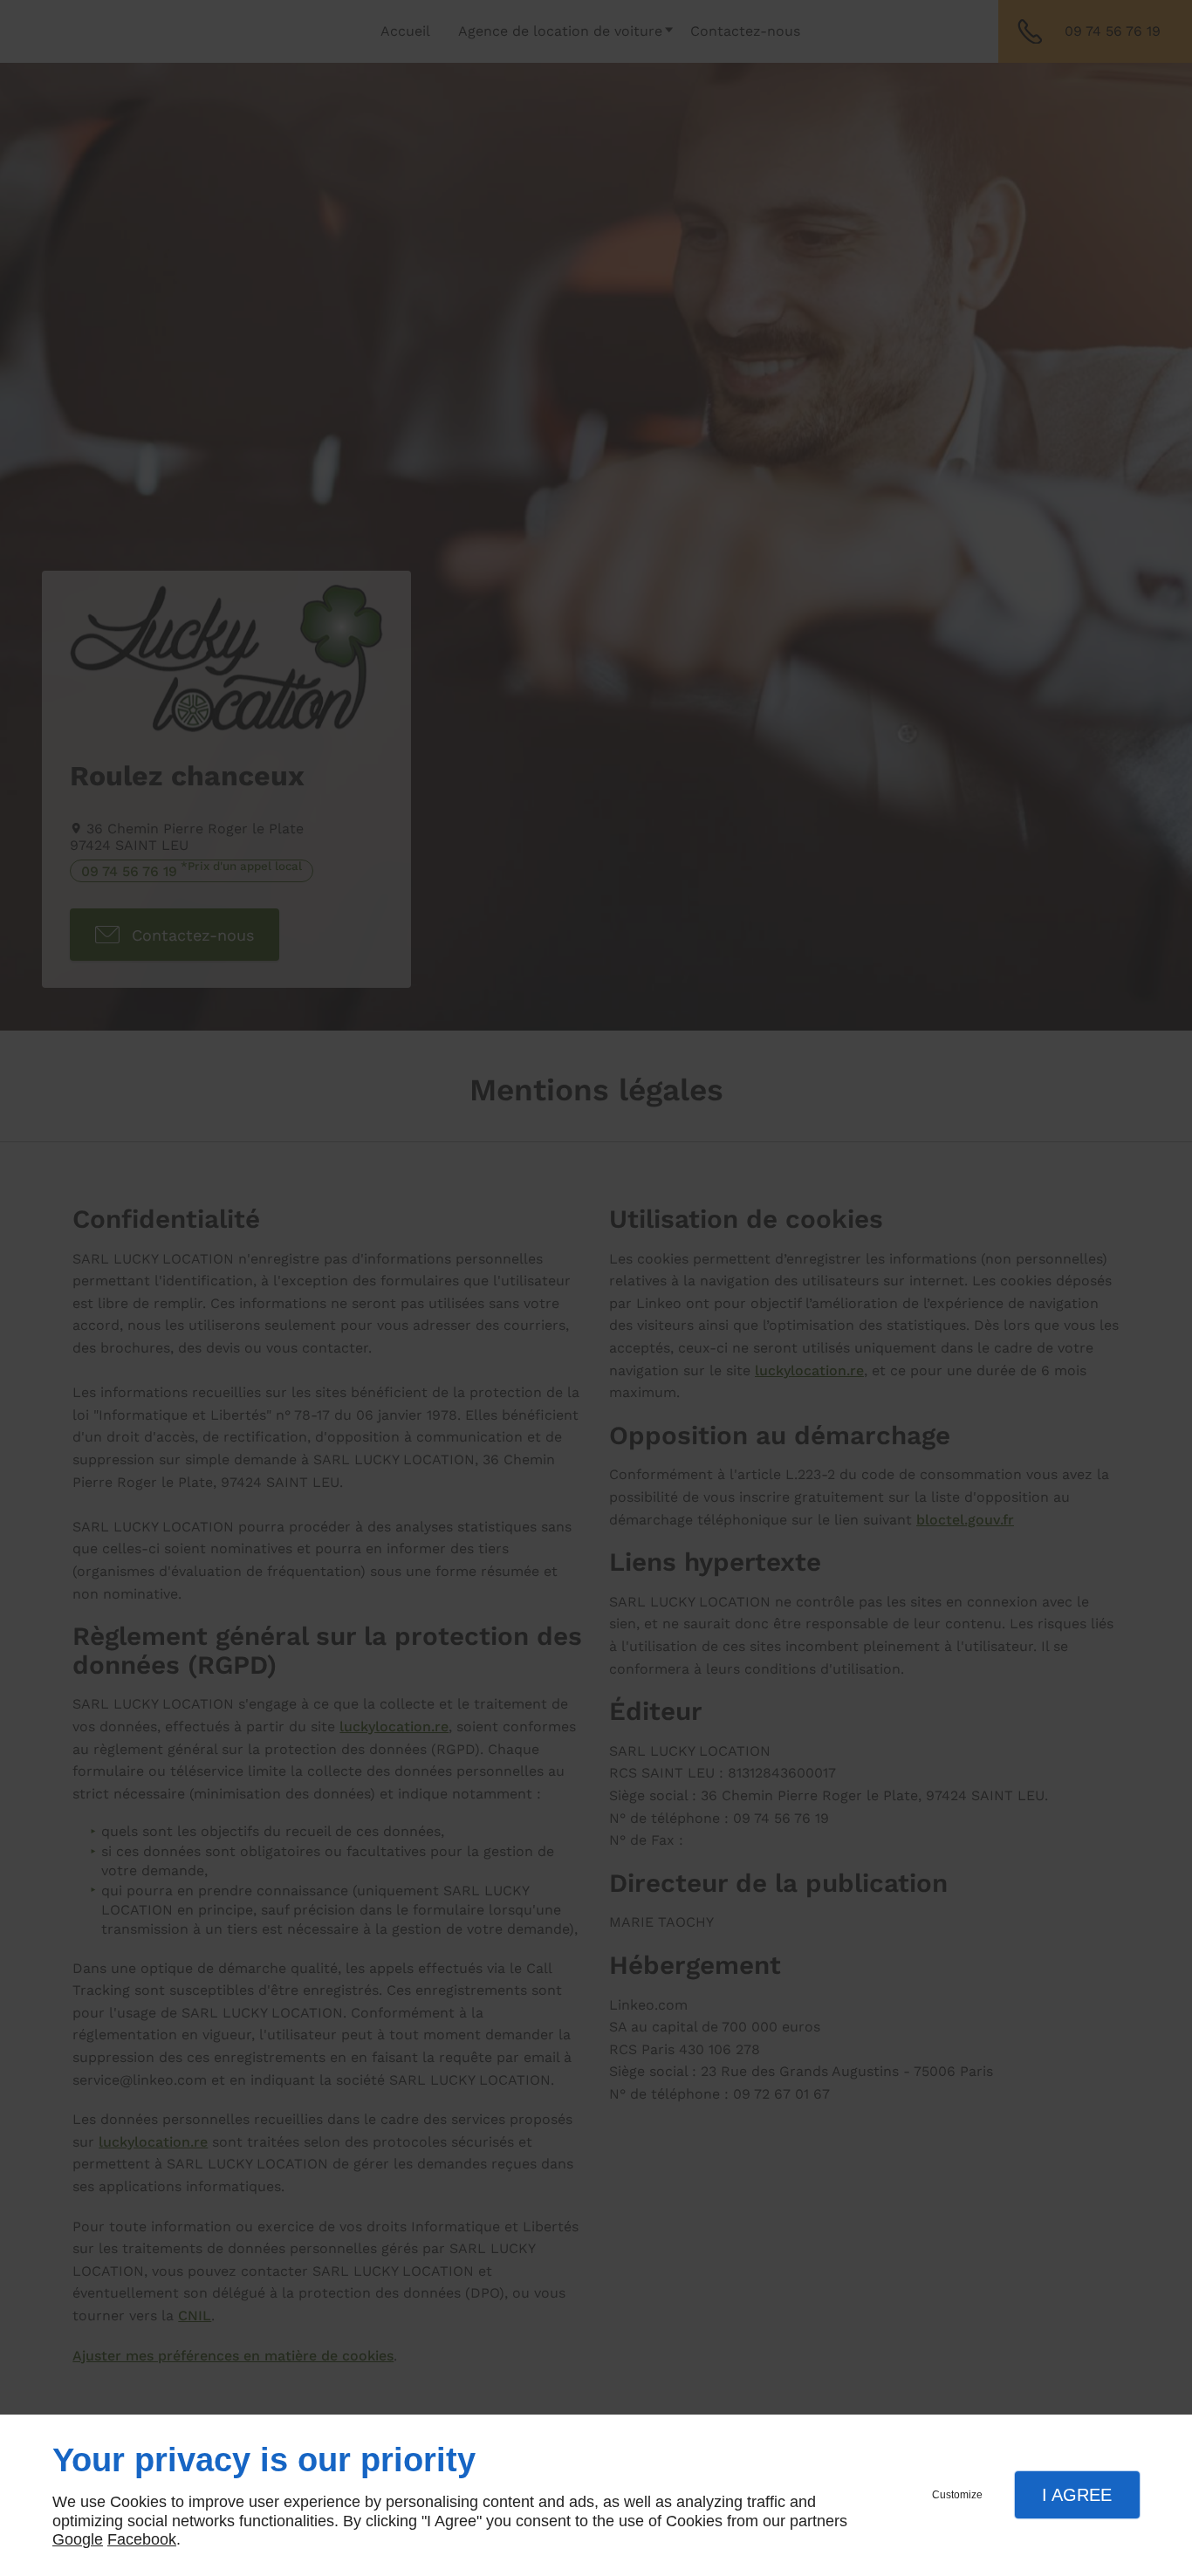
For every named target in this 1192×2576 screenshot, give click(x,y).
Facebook (142, 2539)
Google (78, 2539)
